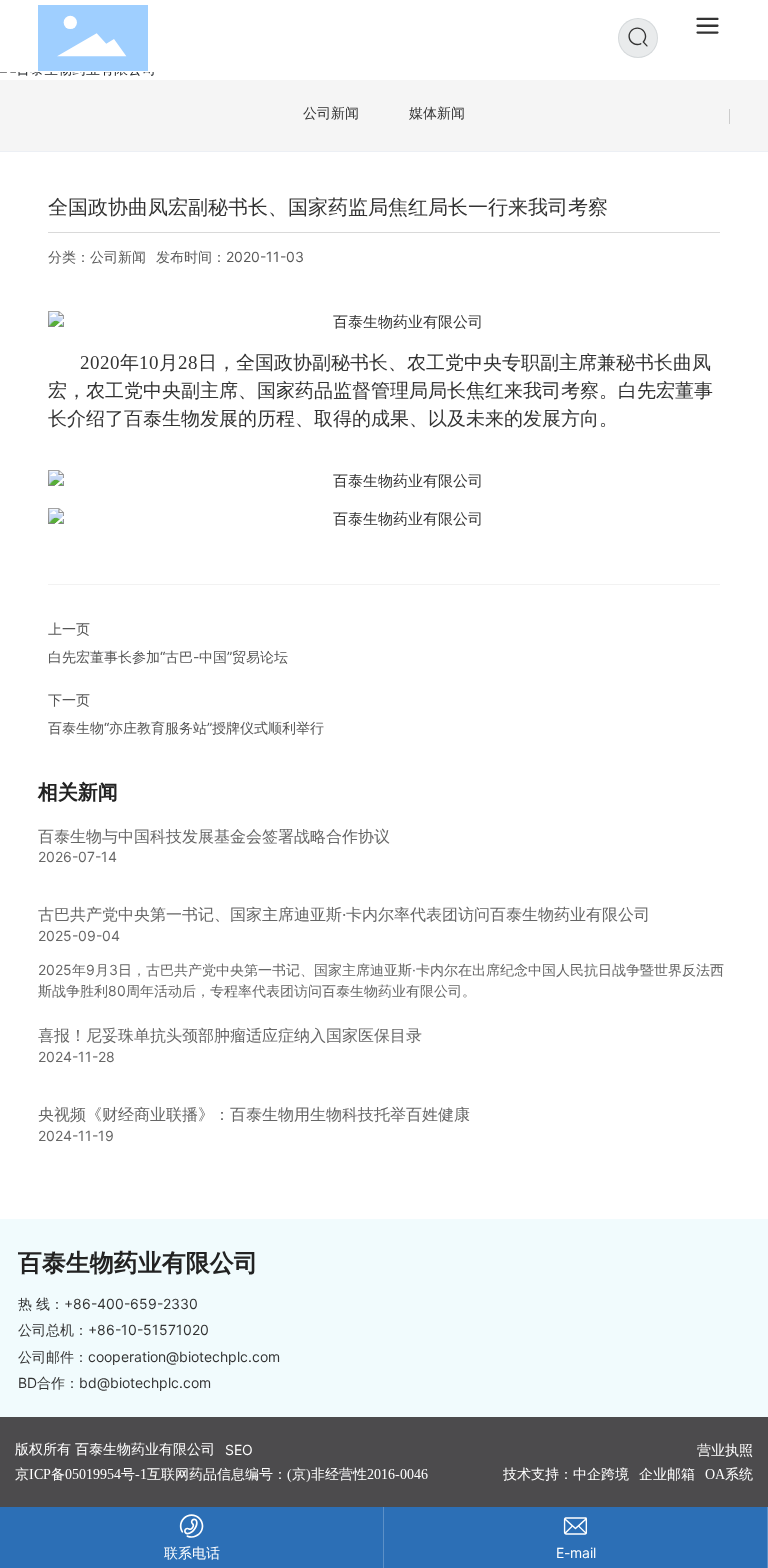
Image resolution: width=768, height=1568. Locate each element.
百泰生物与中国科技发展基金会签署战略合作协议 (214, 836)
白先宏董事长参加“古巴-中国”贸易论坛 (168, 656)
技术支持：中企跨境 (566, 1474)
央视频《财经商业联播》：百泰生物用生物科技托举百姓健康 (254, 1114)
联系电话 (192, 1552)
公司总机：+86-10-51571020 (113, 1329)
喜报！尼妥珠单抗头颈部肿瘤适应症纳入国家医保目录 (230, 1035)
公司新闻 (331, 112)
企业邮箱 (667, 1474)
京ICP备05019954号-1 (81, 1474)
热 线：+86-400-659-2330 (108, 1303)
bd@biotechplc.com (145, 1382)
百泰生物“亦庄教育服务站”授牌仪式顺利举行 (186, 727)
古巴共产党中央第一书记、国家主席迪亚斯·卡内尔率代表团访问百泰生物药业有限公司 (344, 914)
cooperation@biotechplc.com (184, 1356)
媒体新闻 (437, 112)
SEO (239, 1449)
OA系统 (729, 1474)
